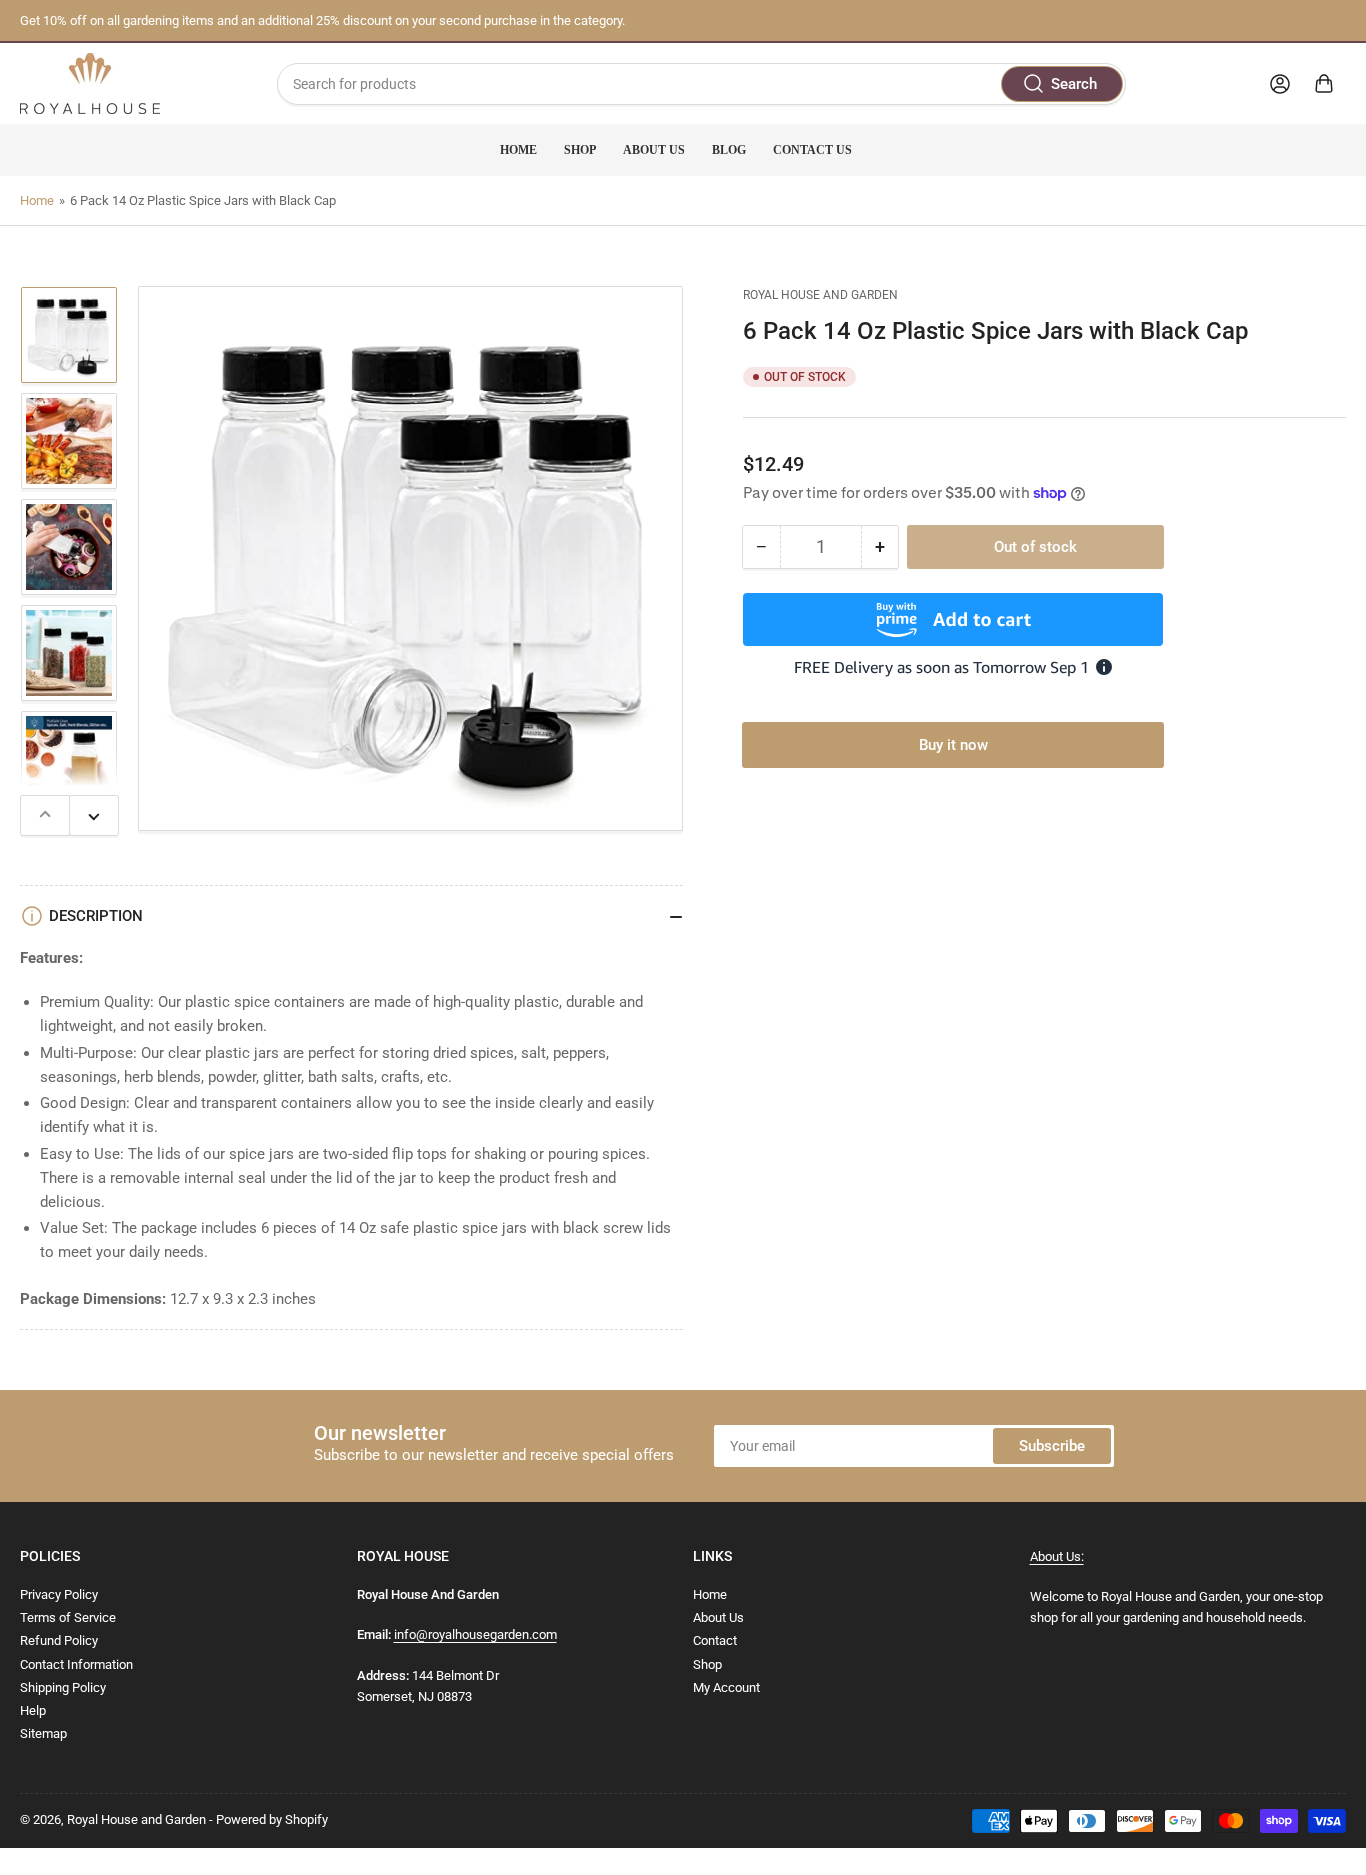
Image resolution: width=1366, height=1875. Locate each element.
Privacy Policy (59, 1594)
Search (1074, 84)
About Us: (1057, 1556)
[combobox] (702, 84)
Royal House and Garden (820, 295)
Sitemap (43, 1733)
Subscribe (1052, 1446)
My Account (726, 1687)
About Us (654, 150)
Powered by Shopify (272, 1819)
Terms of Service (68, 1617)
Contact (715, 1640)
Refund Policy (59, 1640)
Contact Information (76, 1664)
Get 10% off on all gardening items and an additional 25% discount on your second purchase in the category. (322, 20)
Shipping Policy (63, 1687)
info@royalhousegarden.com (475, 1634)
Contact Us (812, 150)
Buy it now (953, 744)
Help (33, 1710)
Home (518, 150)
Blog (729, 150)
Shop (580, 150)
